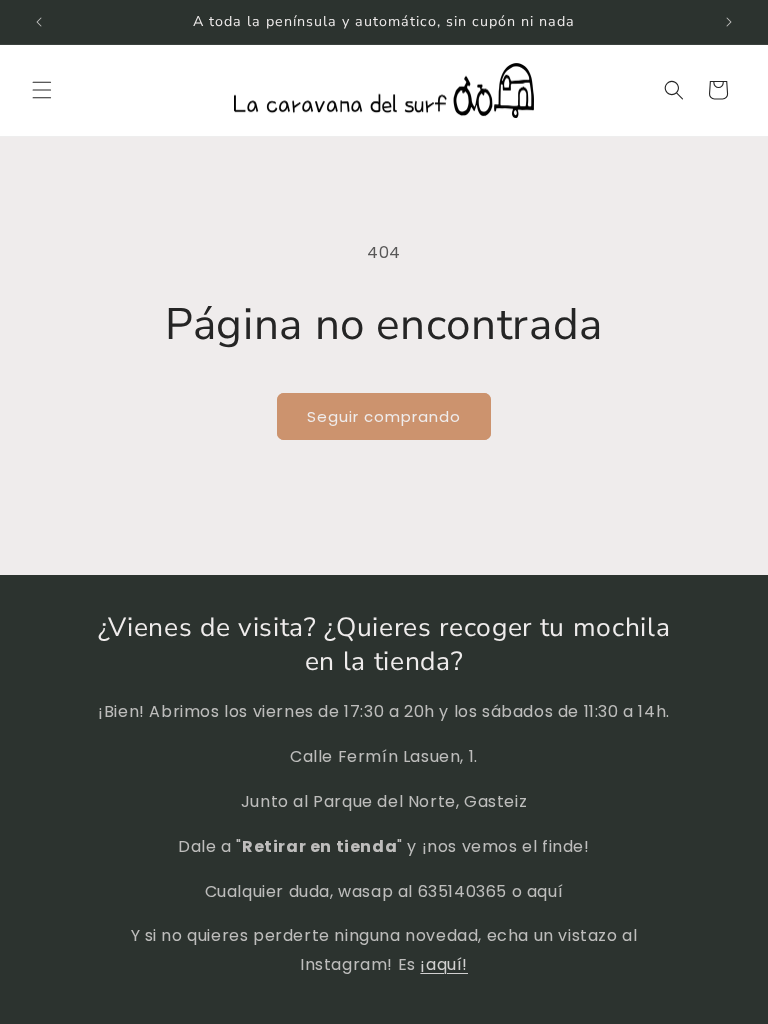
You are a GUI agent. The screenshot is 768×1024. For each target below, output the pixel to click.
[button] (42, 90)
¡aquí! (444, 964)
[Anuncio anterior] (39, 22)
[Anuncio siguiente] (729, 22)
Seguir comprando (384, 416)
